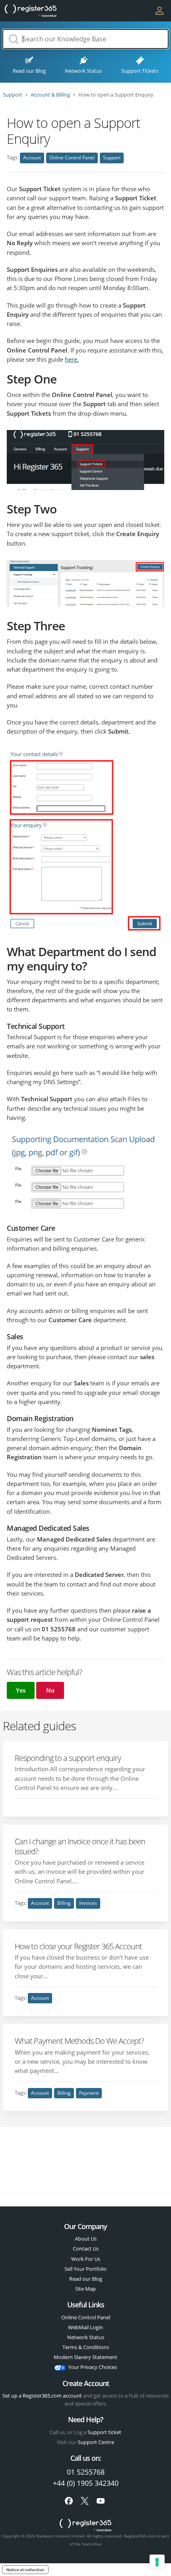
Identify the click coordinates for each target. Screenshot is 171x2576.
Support (112, 158)
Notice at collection (25, 2570)
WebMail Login (85, 2327)
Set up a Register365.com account (42, 2396)
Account (32, 158)
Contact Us (86, 2249)
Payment (89, 2093)
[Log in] (159, 11)
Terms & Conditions (86, 2347)
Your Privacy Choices (92, 2367)
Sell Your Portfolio (85, 2269)
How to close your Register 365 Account (78, 1946)
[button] (21, 1690)
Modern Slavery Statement (85, 2357)
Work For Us (86, 2259)
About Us (86, 2239)
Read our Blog (86, 2279)
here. (72, 359)
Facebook (69, 2501)
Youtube (101, 2501)
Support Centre (96, 2442)
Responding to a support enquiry (68, 1758)
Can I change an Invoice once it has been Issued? (80, 1846)
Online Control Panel (72, 158)
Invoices (88, 1903)
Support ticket (104, 2432)
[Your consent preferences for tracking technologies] (157, 2562)
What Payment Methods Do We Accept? (79, 2041)
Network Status (86, 2337)
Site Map (85, 2289)
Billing (64, 1903)
